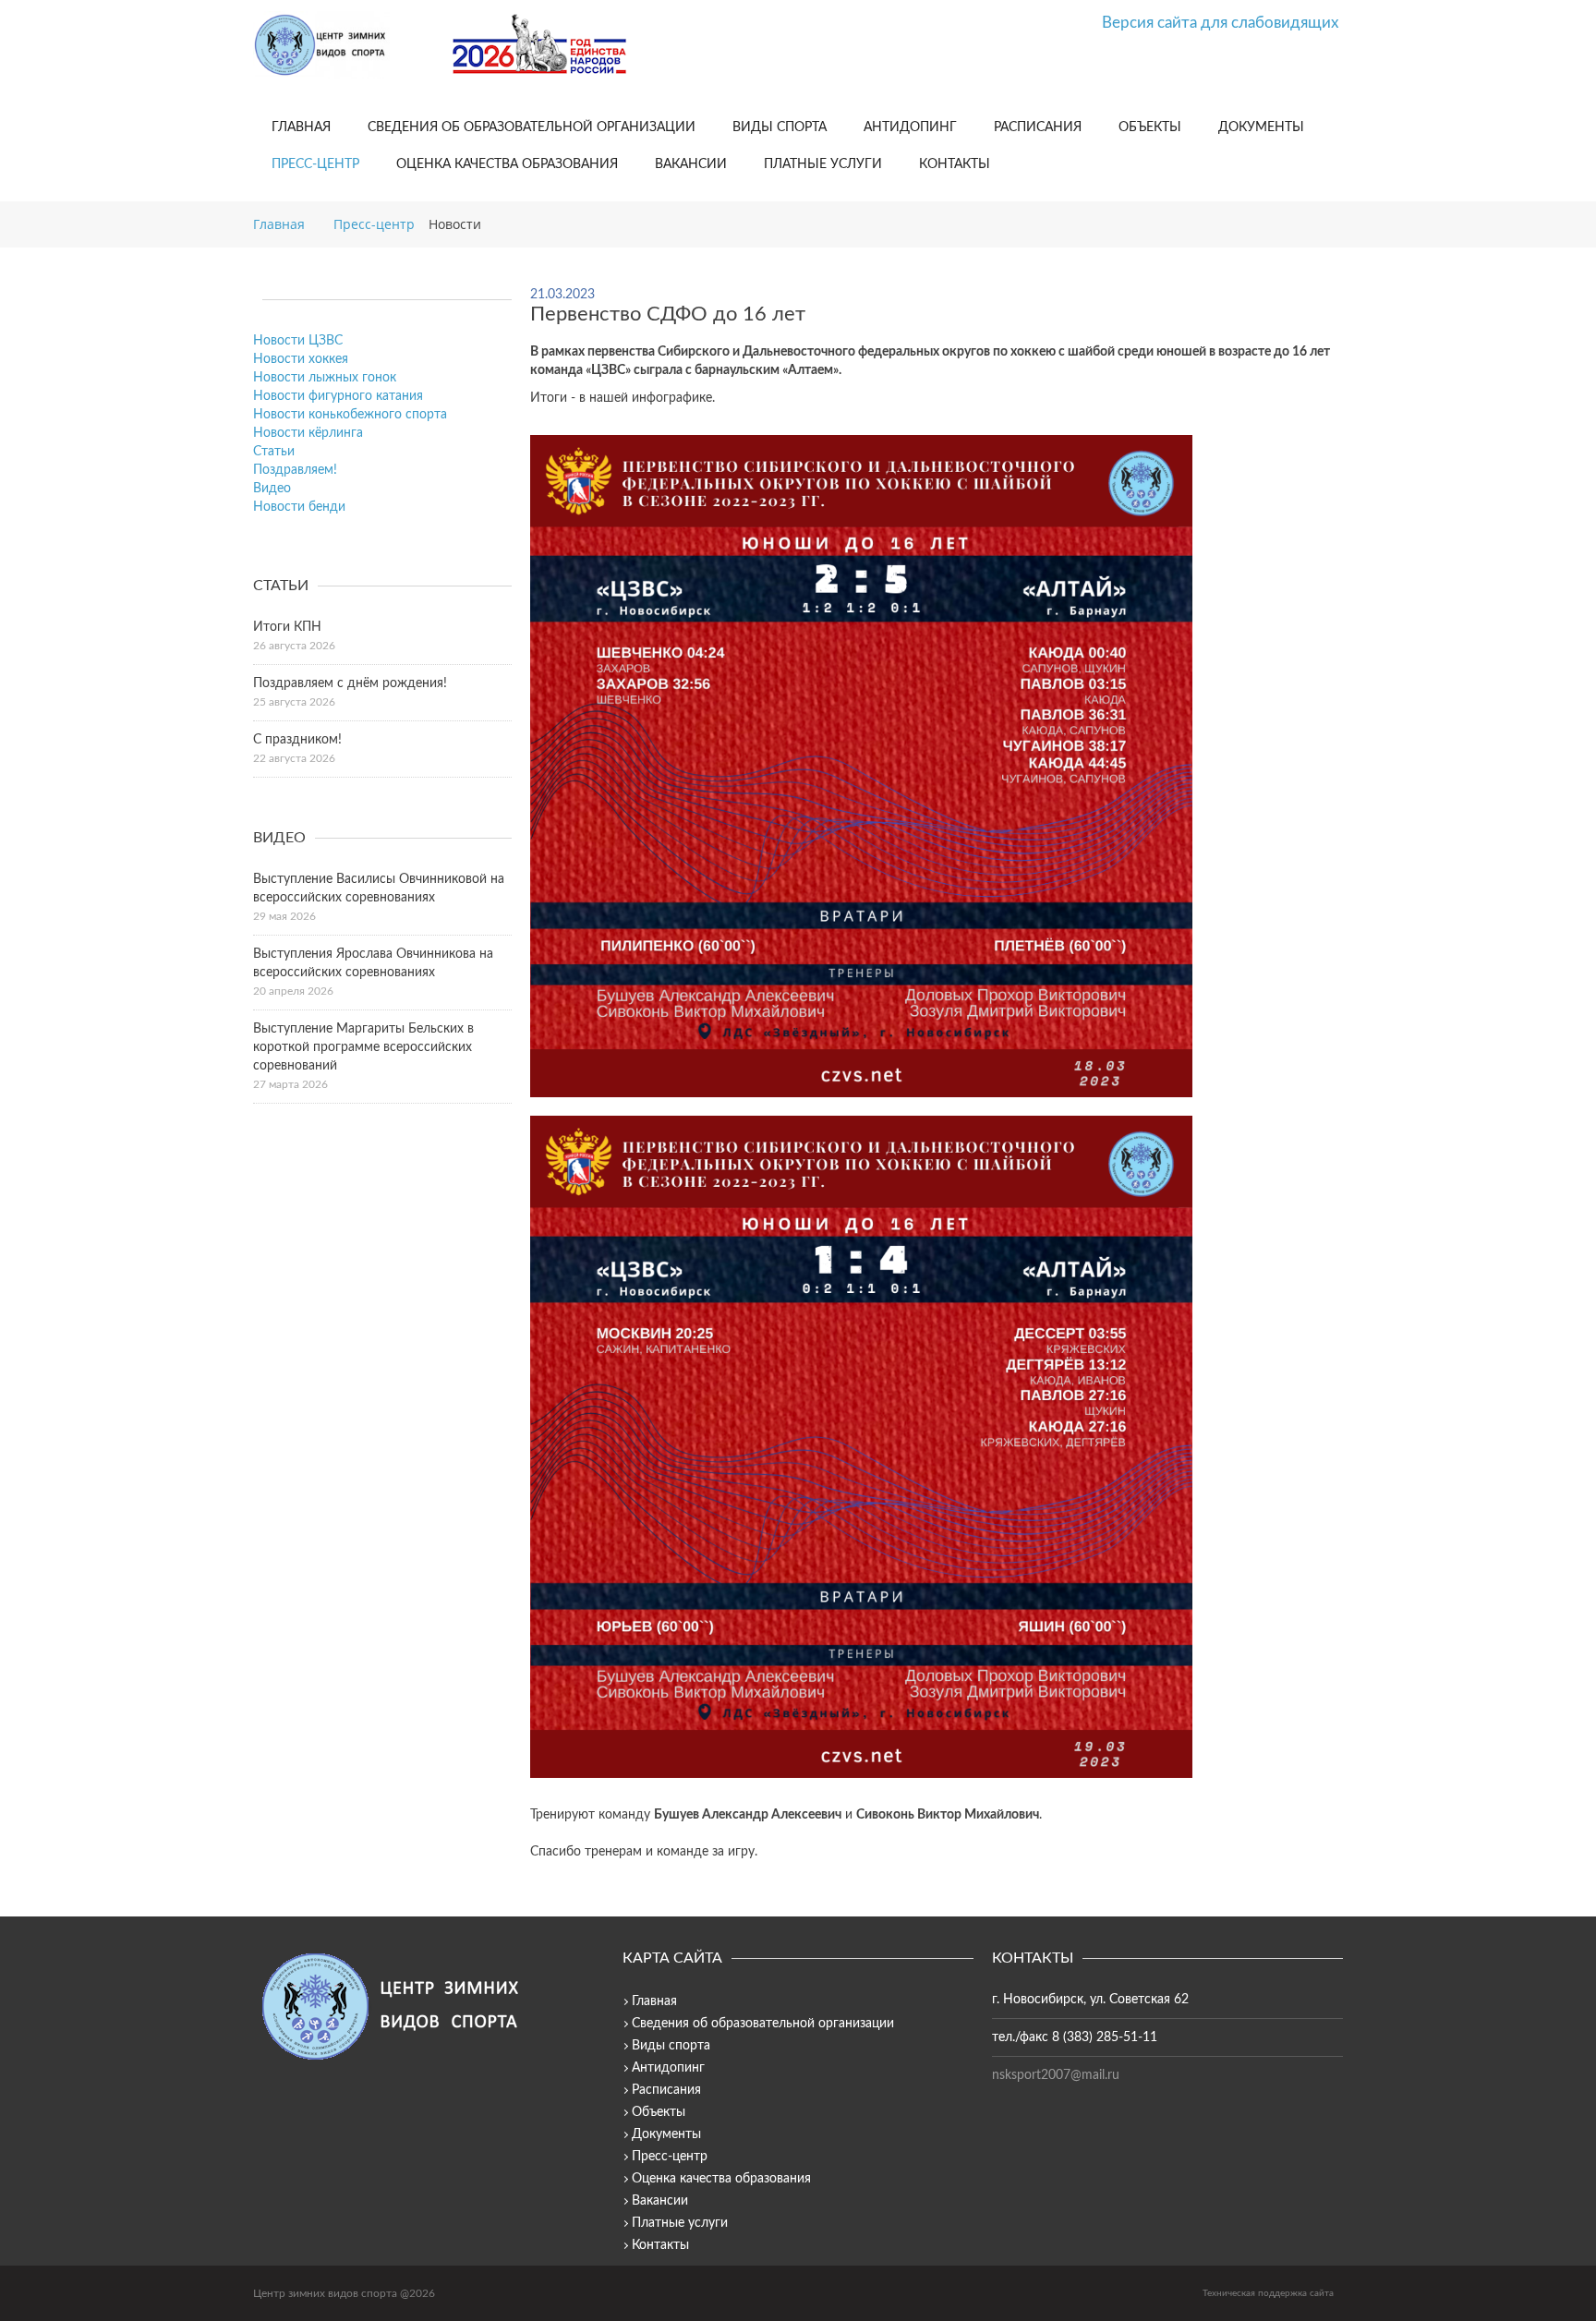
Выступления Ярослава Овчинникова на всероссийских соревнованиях (373, 963)
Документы (1261, 127)
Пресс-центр (315, 164)
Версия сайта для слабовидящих (1220, 23)
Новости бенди (299, 507)
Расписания (1038, 127)
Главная (301, 127)
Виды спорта (780, 127)
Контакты (955, 164)
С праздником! (297, 740)
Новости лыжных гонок (325, 378)
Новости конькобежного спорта (350, 415)
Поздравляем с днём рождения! (350, 683)
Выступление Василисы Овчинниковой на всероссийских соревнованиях (379, 889)
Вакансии (691, 164)
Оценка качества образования (507, 164)
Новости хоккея (301, 359)
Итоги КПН (287, 627)
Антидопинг (910, 127)
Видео (272, 489)
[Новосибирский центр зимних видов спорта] (345, 45)
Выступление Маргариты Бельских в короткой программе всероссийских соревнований (363, 1047)
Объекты (1150, 127)
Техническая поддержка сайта (1268, 2293)
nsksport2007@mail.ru (1056, 2075)
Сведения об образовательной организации (532, 127)
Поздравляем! (295, 470)
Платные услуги (823, 164)
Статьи (274, 452)
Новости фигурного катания (338, 396)
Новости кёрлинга (308, 433)
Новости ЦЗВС (298, 341)
